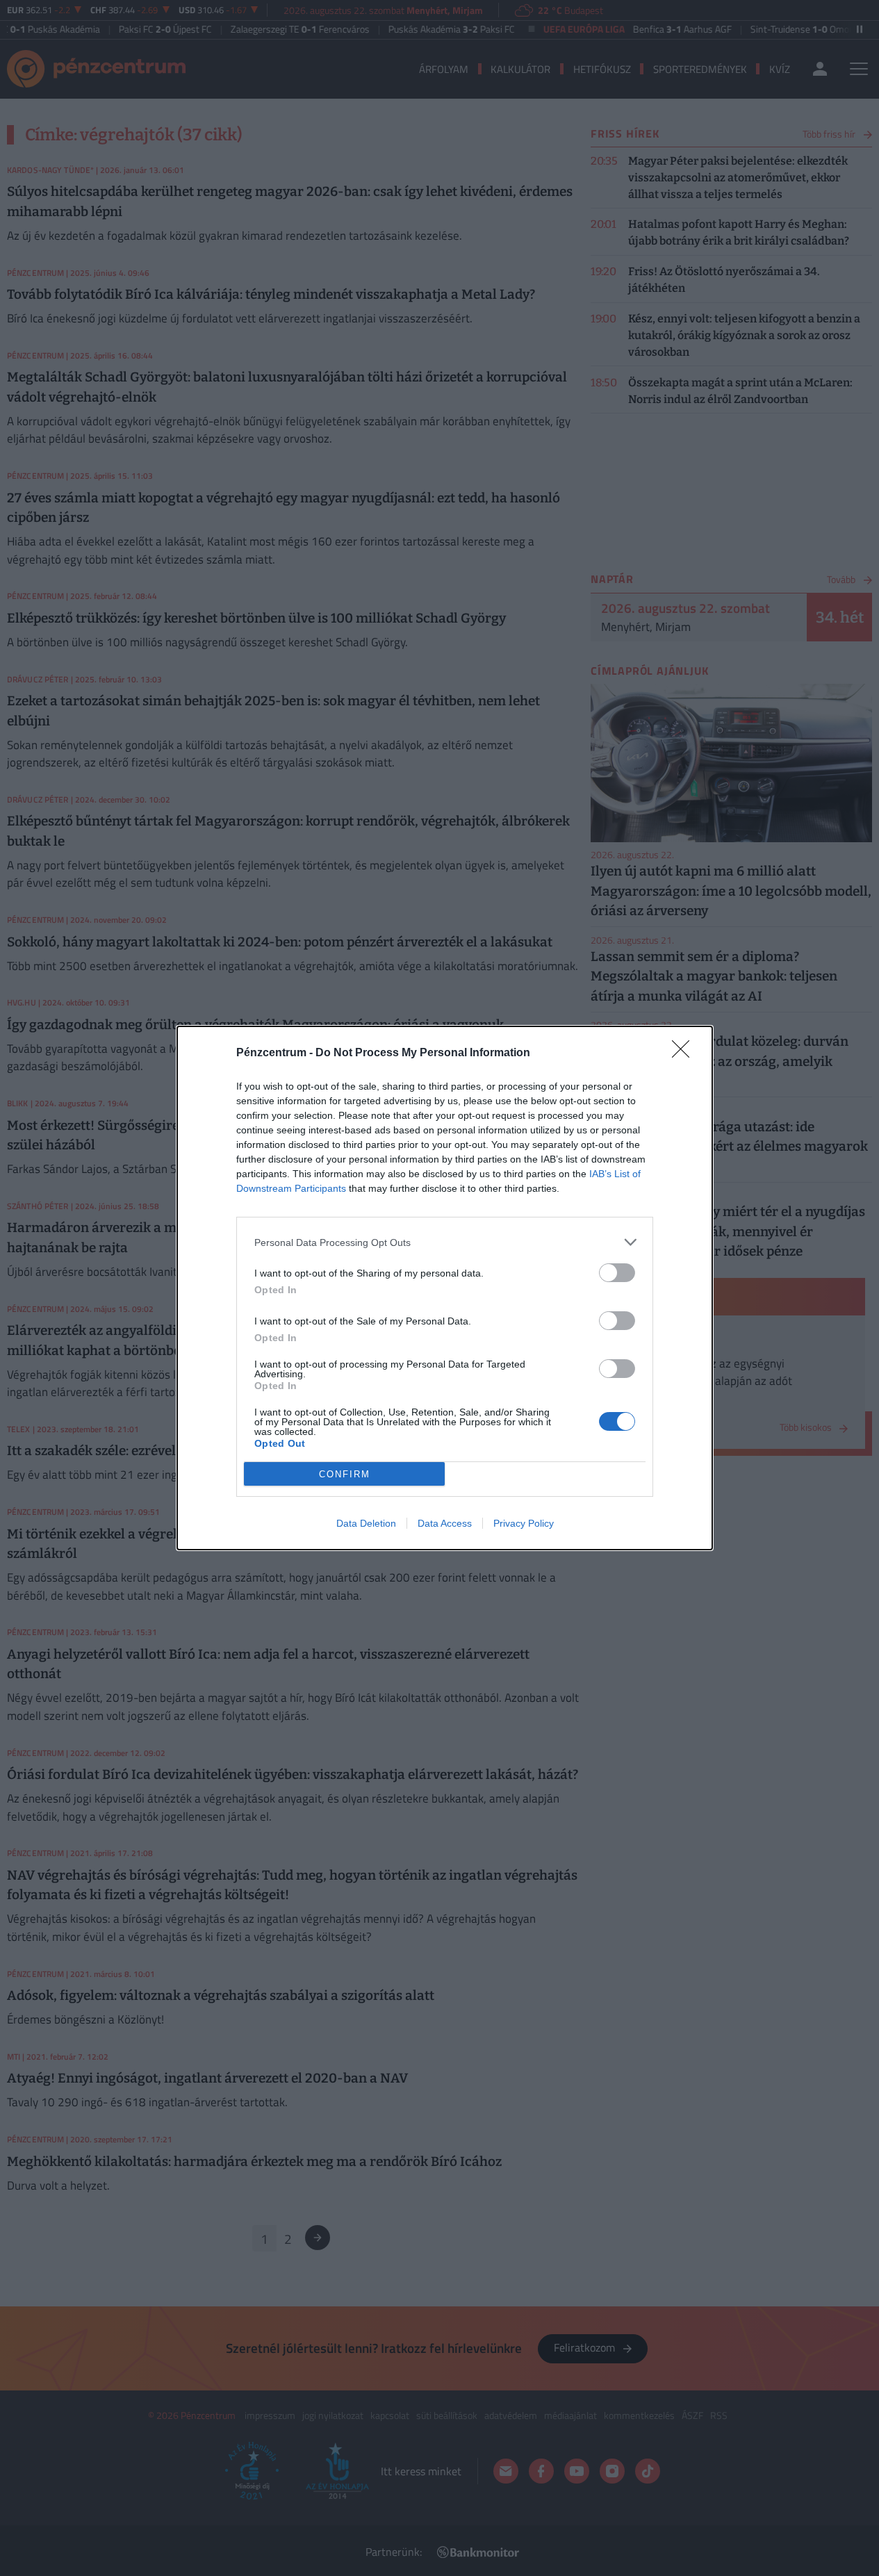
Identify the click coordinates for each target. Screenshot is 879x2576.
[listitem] (445, 1242)
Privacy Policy (524, 1523)
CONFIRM (345, 1474)
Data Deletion (366, 1523)
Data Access (445, 1523)
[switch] (617, 1273)
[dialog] (445, 1288)
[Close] (685, 1053)
